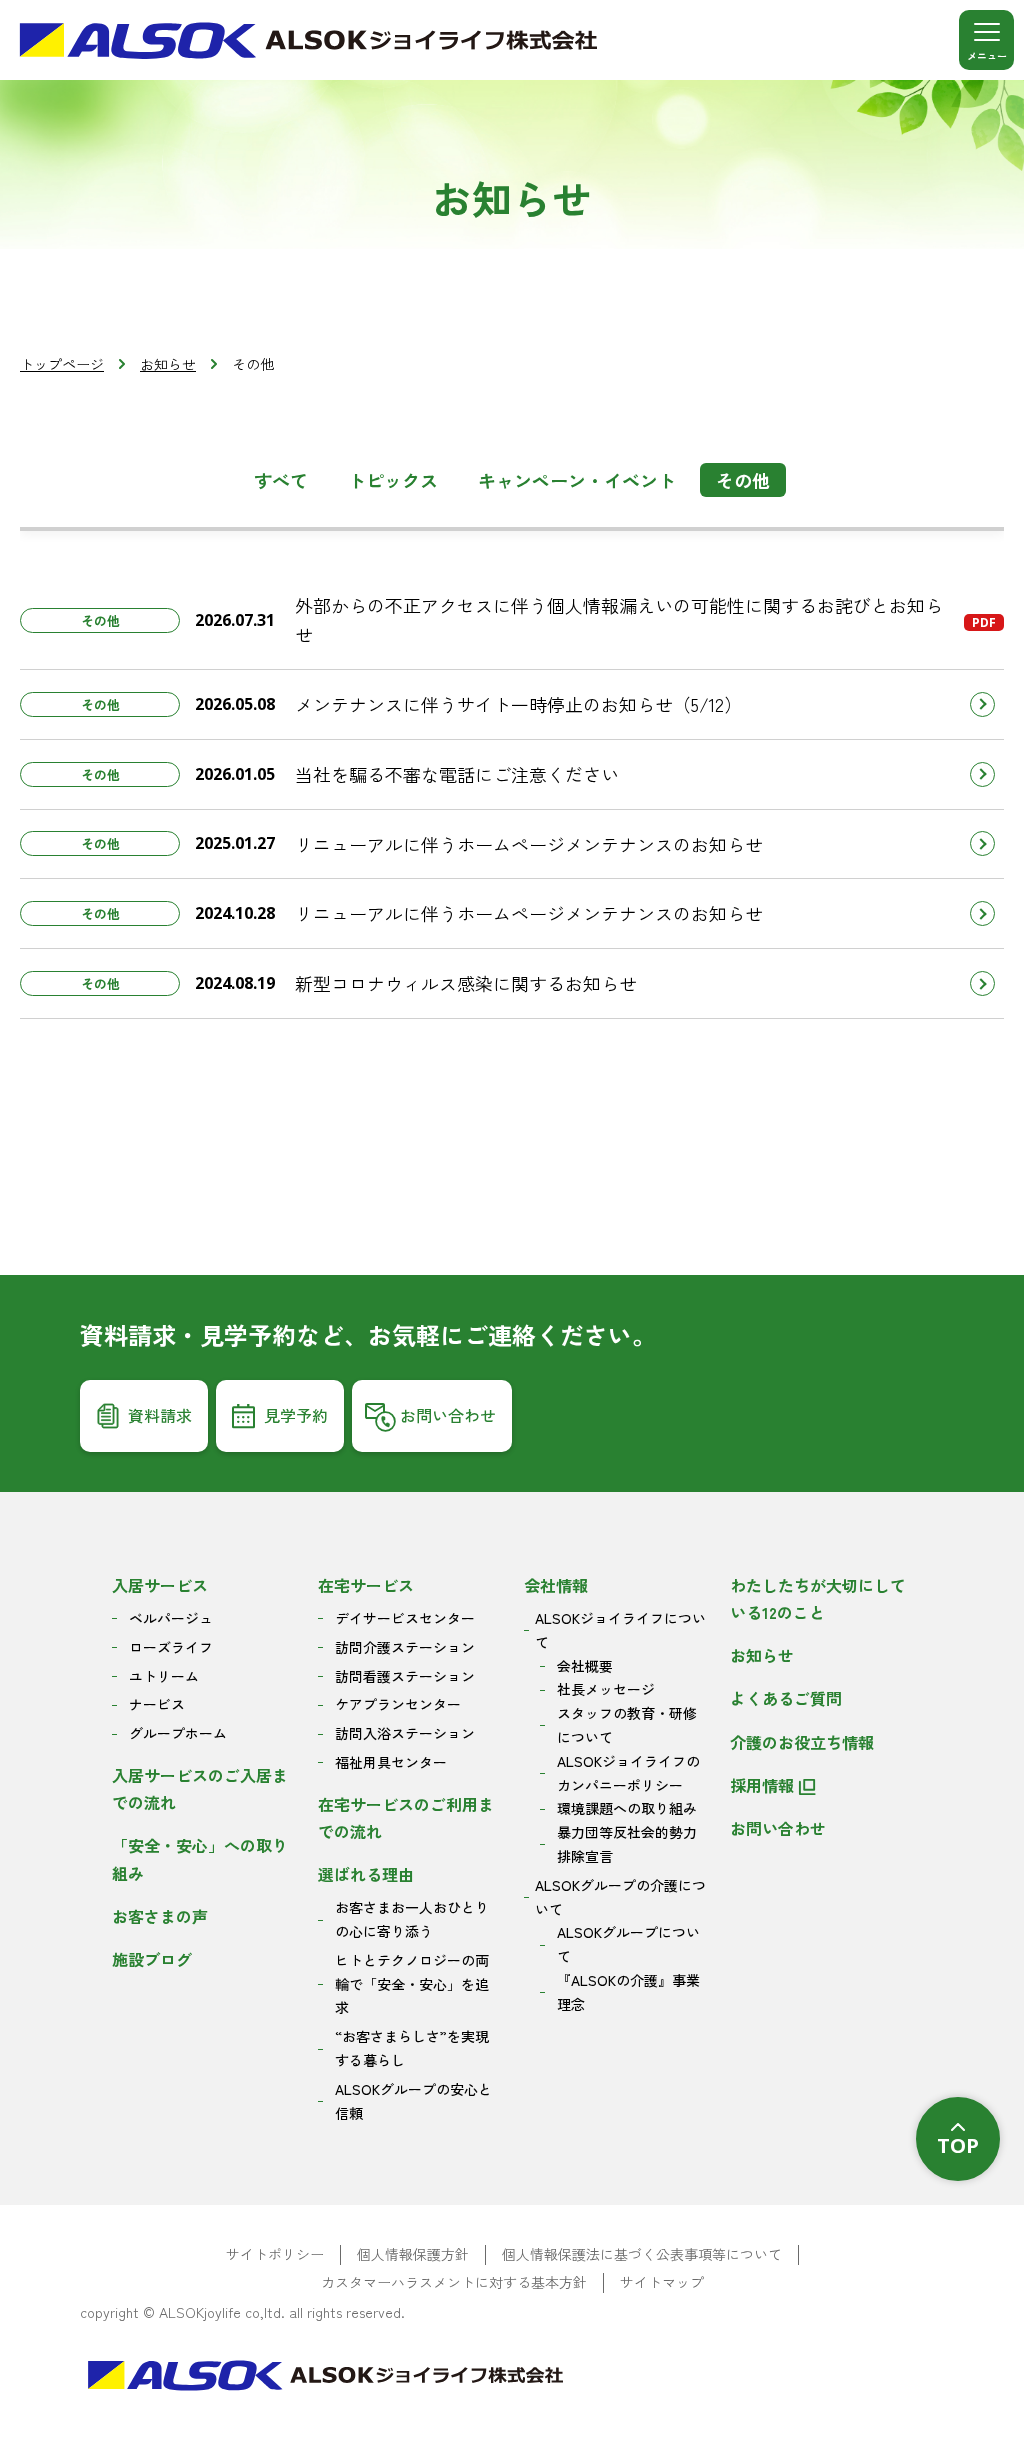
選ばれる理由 (366, 1874)
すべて (281, 480)
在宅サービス (366, 1585)
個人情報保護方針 (413, 2254)
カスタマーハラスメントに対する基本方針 (454, 2282)
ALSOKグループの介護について (620, 1897)
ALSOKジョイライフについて (620, 1630)
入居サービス (160, 1585)
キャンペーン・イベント (577, 480)
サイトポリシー (275, 2254)
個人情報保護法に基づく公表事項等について (642, 2254)
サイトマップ (662, 2282)
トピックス (393, 480)
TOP (958, 2145)
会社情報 (556, 1585)
